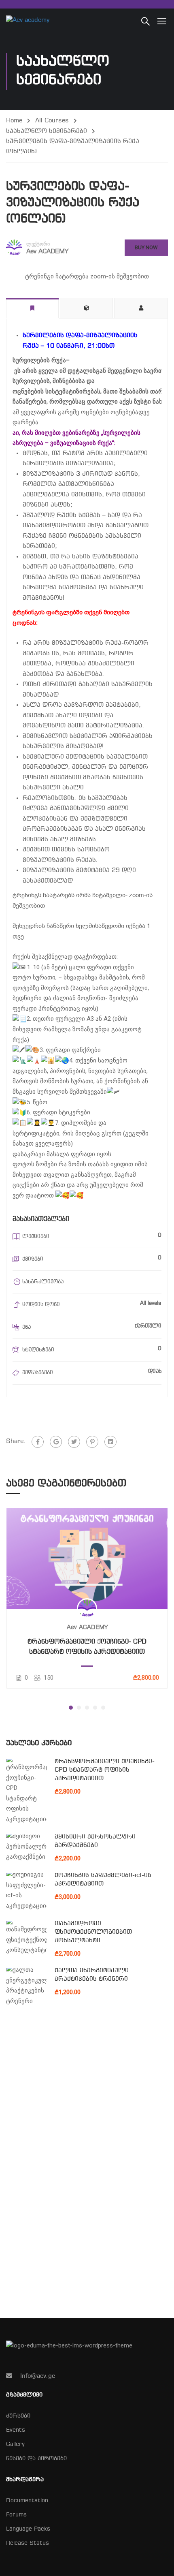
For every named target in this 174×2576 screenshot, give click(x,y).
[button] (71, 1708)
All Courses (52, 121)
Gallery (15, 2445)
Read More (87, 1558)
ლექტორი (38, 244)
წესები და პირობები (36, 2459)
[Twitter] (74, 1442)
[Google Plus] (56, 1442)
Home (14, 121)
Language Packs (28, 2529)
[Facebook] (38, 1442)
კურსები (18, 2416)
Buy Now (146, 247)
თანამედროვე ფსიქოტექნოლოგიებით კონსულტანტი (93, 1932)
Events (16, 2430)
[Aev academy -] (32, 21)
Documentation (27, 2501)
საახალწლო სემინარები (47, 131)
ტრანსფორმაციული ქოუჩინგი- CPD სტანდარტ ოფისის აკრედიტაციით (87, 1647)
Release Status (28, 2543)
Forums (16, 2515)
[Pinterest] (92, 1442)
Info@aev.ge (38, 2376)
